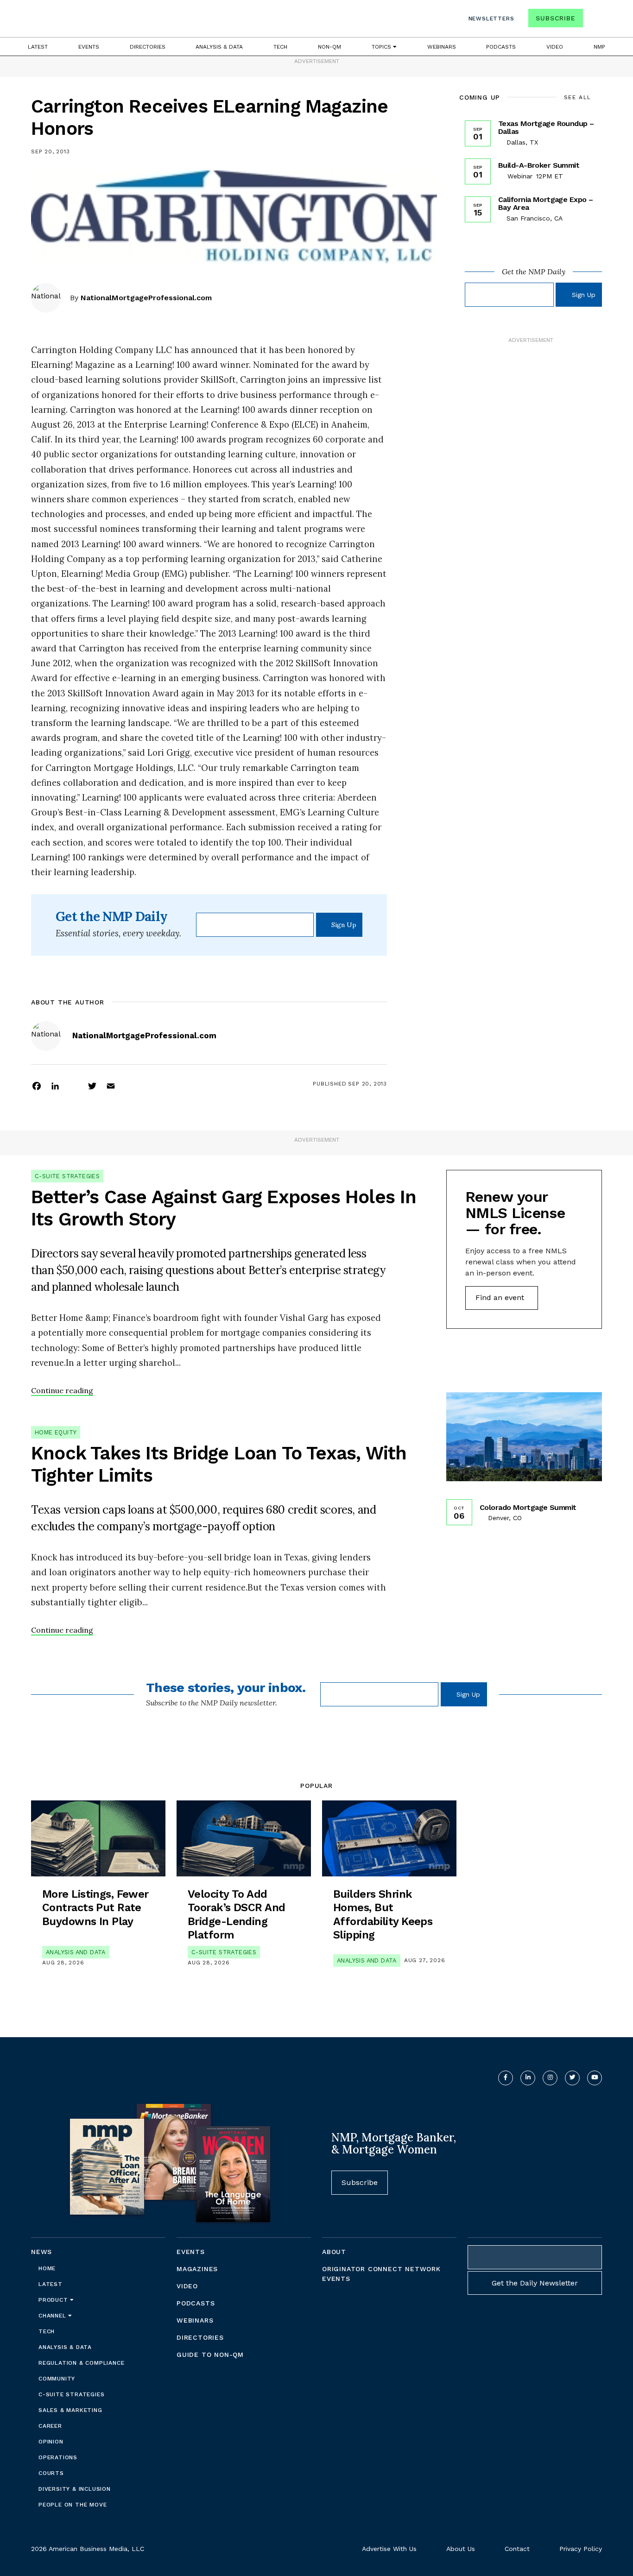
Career (50, 2426)
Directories (148, 47)
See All (578, 97)
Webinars (442, 47)
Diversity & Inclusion (75, 2489)
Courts (51, 2473)
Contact (517, 2549)
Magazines (197, 2269)
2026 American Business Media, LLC (88, 2549)
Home (47, 2268)
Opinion (51, 2442)
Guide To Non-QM (210, 2355)
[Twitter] (92, 1086)
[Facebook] (37, 1086)
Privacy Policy (581, 2549)
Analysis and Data (76, 1952)
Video (555, 47)
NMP (599, 47)
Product (54, 2300)
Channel (53, 2316)
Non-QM (329, 47)
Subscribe (555, 18)
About (334, 2252)
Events (89, 47)
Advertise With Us (389, 2549)
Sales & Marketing (70, 2410)
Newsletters (491, 19)
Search (594, 20)
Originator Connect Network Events (381, 2274)
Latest (38, 47)
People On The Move (73, 2505)
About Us (461, 2549)
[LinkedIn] (55, 1086)
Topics (382, 47)
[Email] (111, 1086)
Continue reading (62, 1390)
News (41, 2252)
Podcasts (501, 47)
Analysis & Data (219, 47)
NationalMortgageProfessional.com (146, 298)
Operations (58, 2457)
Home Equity (56, 1432)
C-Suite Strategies (67, 1176)
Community (57, 2379)
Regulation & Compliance (81, 2363)
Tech (280, 47)
